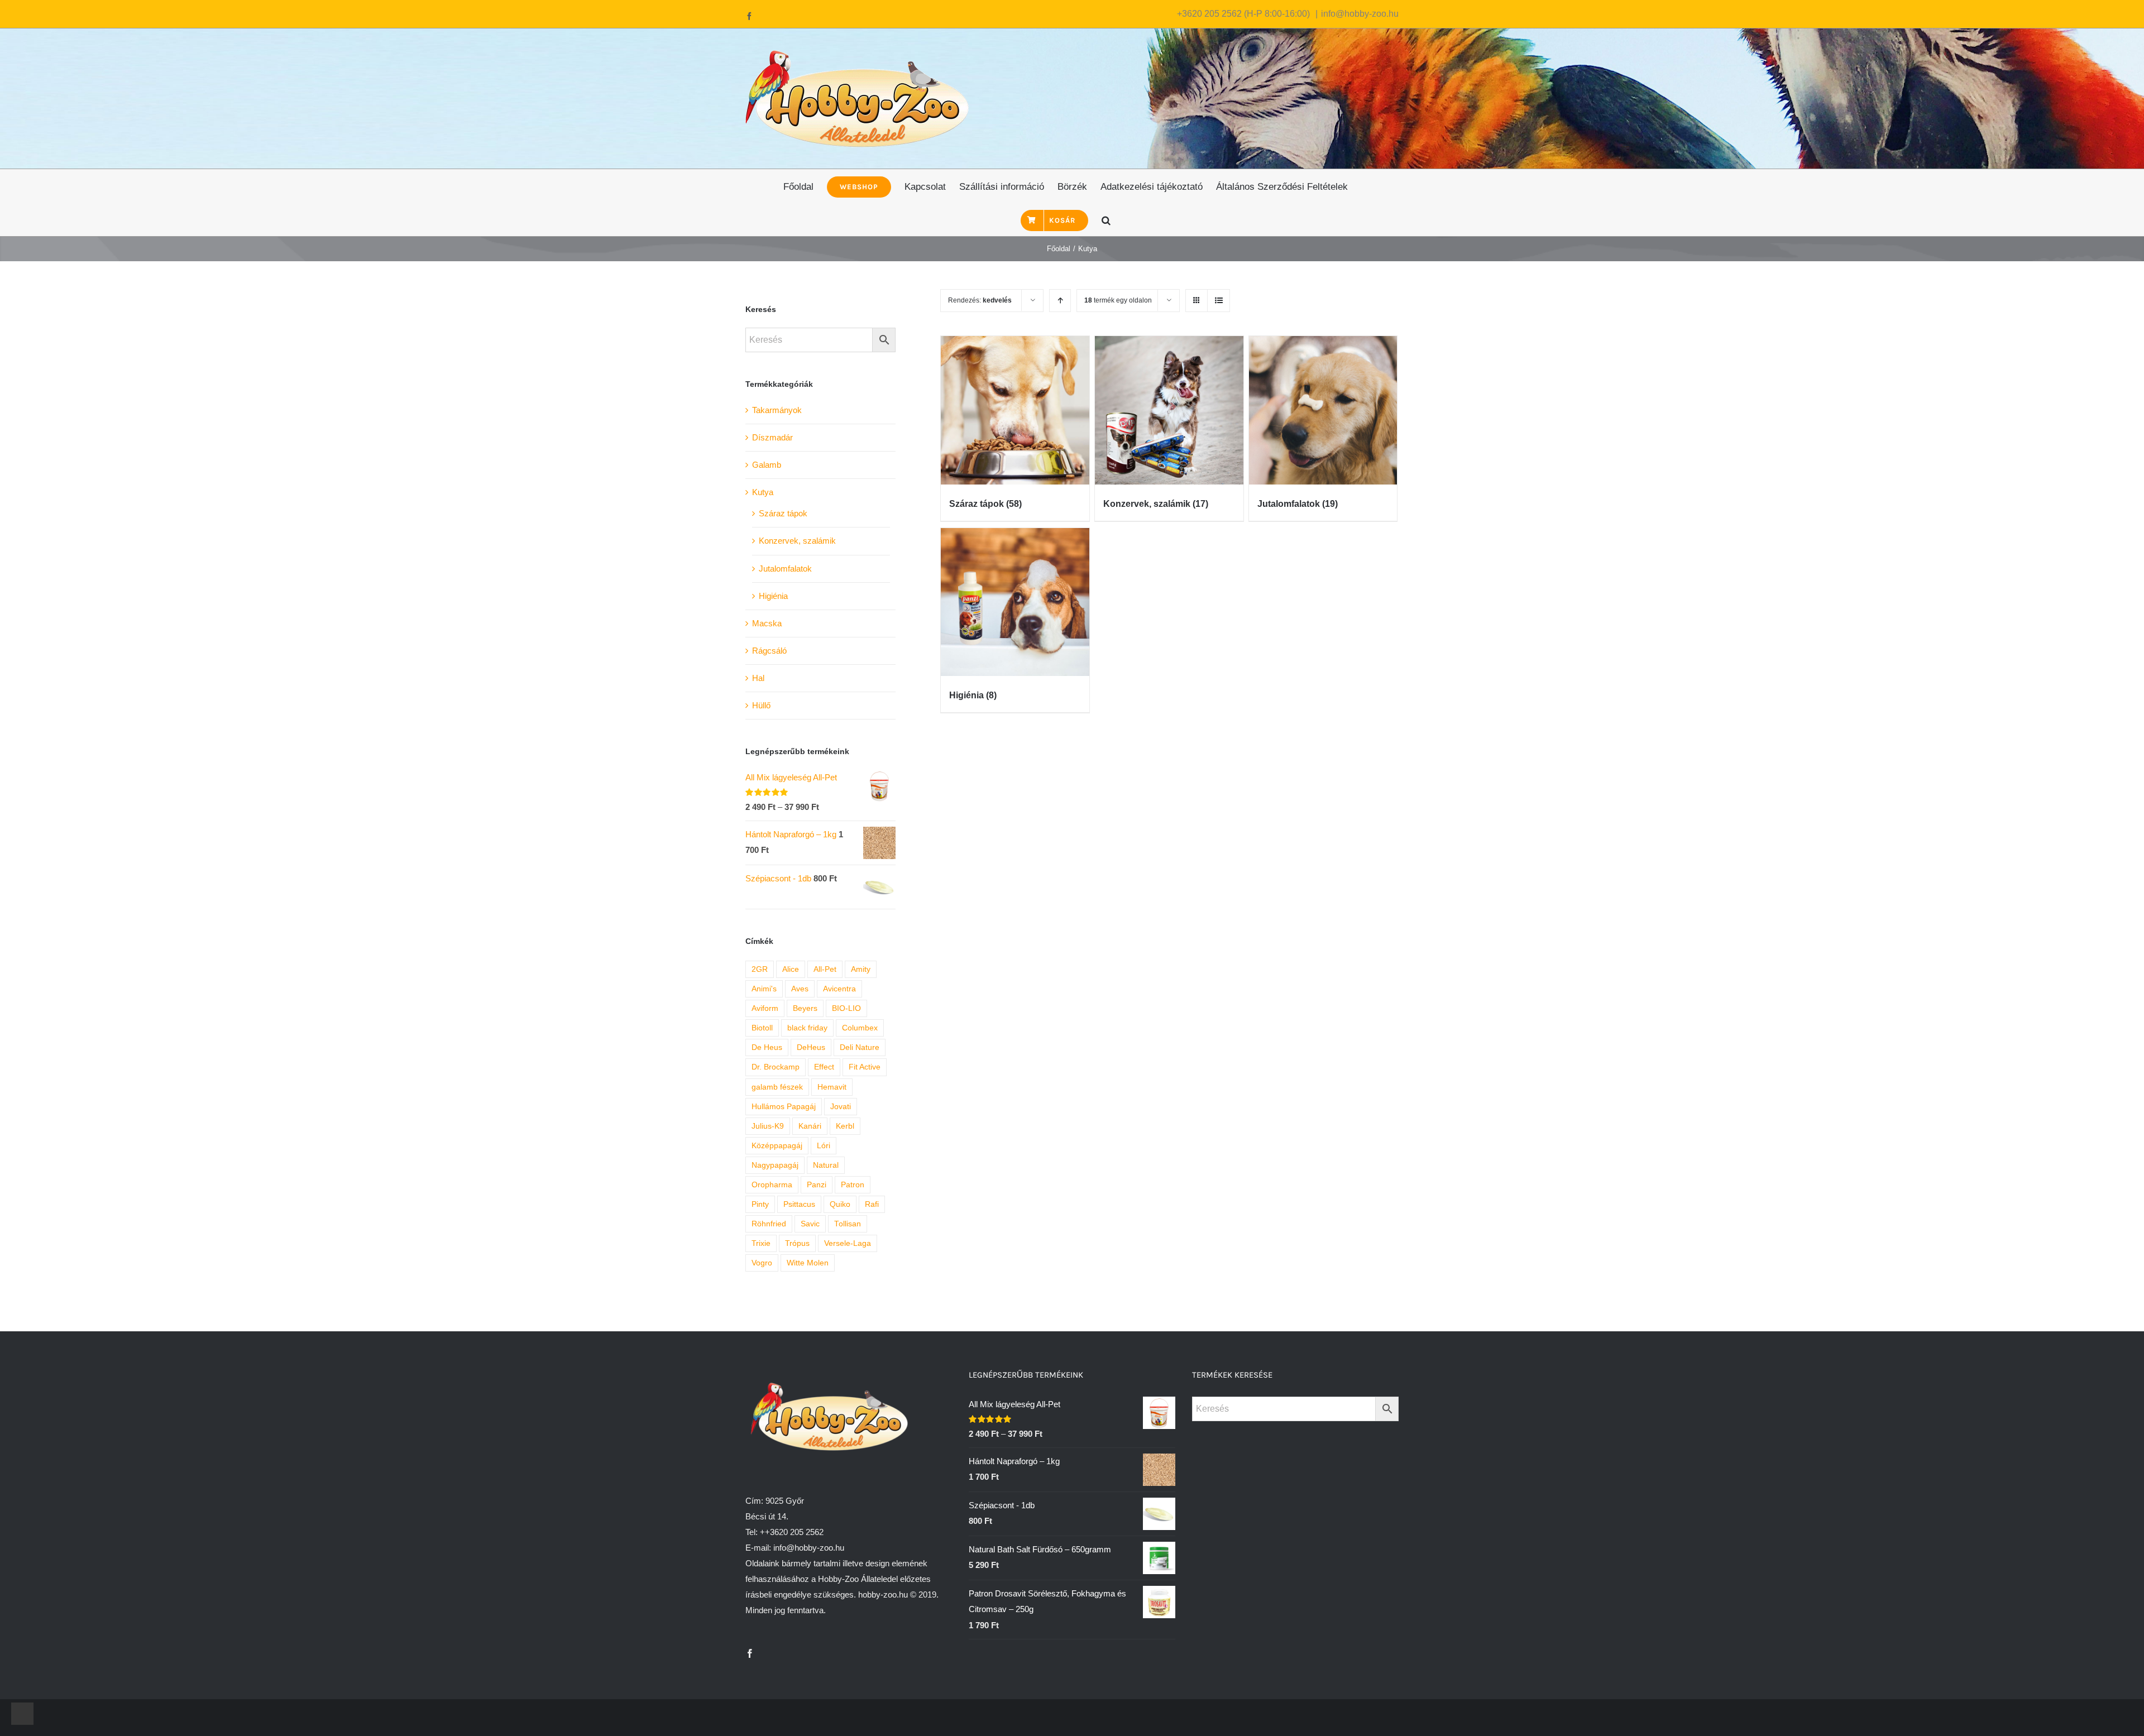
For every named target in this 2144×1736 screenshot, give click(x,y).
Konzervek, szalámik (797, 541)
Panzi (817, 1185)
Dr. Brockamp (776, 1067)
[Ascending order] (1060, 301)
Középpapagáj (777, 1146)
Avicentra (839, 989)
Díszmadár (772, 437)
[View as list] (1219, 301)
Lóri (824, 1146)
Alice (791, 969)
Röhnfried (769, 1224)
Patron (853, 1185)
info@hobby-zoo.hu (1360, 14)
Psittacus (799, 1204)
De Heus (767, 1047)
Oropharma (772, 1185)
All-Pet (825, 969)
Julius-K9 (768, 1126)
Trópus (797, 1243)
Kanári (810, 1126)
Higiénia (773, 596)
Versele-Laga (848, 1243)
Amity (861, 969)
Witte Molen (808, 1263)
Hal (758, 678)
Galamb (767, 465)
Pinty (760, 1204)
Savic (810, 1224)
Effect (824, 1067)
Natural (826, 1165)
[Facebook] (750, 1653)
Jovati (841, 1107)
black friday (807, 1028)
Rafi (872, 1204)
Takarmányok (777, 410)
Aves (800, 989)
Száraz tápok (783, 513)
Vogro (762, 1263)
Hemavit (832, 1087)
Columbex (860, 1028)
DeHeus (811, 1047)
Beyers (805, 1008)
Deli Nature (860, 1047)
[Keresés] (1106, 219)
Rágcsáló (769, 651)
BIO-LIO (846, 1008)
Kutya (763, 492)
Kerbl (845, 1126)
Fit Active (865, 1067)
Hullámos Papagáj (784, 1107)
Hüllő (761, 705)
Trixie (761, 1243)
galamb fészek (777, 1087)
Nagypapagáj (775, 1165)
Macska (767, 623)
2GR (760, 969)
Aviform (765, 1008)
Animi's (764, 989)
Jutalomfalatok (785, 569)
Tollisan (848, 1224)
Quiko (840, 1204)
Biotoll (762, 1028)
